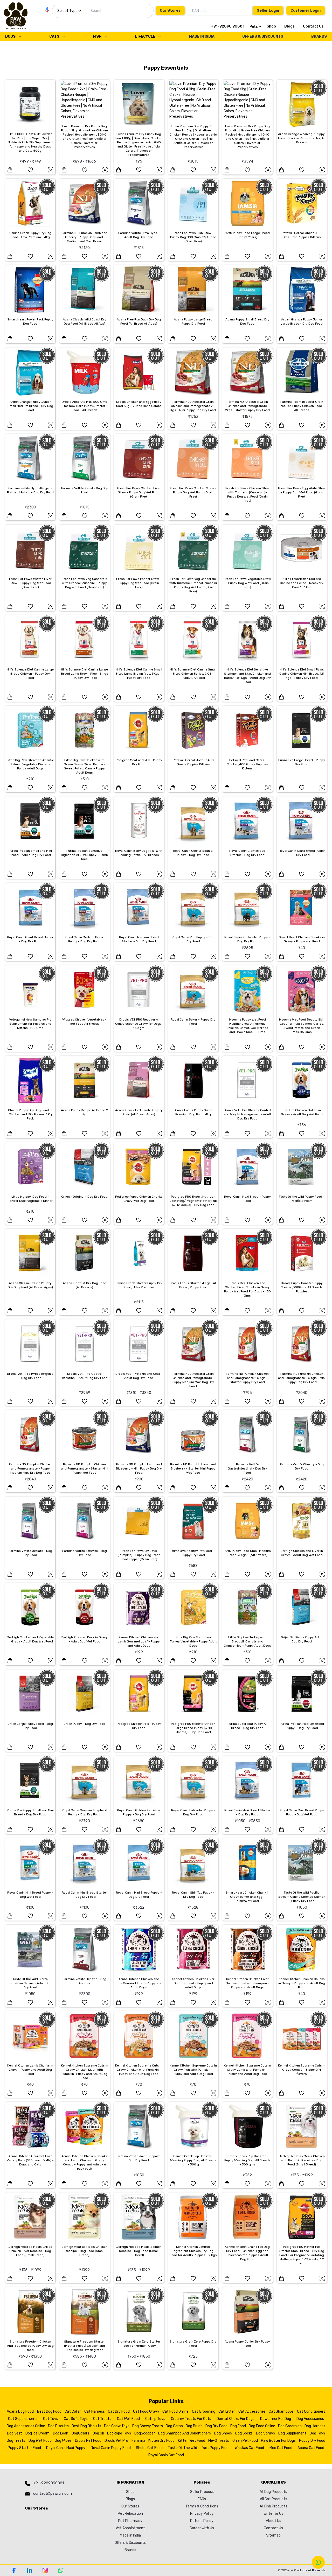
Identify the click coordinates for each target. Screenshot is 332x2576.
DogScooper (145, 2433)
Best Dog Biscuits (86, 2426)
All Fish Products (274, 2506)
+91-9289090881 (49, 2483)
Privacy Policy (202, 2514)
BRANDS (319, 36)
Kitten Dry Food (161, 2441)
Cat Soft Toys (76, 2419)
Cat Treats (102, 2419)
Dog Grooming (290, 2426)
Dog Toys (317, 2433)
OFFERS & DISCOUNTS (263, 36)
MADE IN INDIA (202, 36)
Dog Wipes (63, 2441)
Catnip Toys (155, 2419)
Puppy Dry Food (312, 2441)
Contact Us (313, 26)
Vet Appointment (130, 2528)
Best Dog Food (49, 2411)
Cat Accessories (252, 2411)
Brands (130, 2550)
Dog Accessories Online (26, 2426)
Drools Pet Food (88, 2441)
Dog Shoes (223, 2433)
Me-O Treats (219, 2441)
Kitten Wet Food (192, 2441)
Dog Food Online (262, 2426)
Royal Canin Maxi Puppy (66, 2448)
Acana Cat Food (311, 2448)
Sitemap (273, 2535)
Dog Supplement (292, 2433)
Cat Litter (227, 2411)
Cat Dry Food (119, 2411)
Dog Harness (315, 2426)
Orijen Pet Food (245, 2441)
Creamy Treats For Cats (191, 2419)
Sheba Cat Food (149, 2448)
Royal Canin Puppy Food (111, 2448)
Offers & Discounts (130, 2543)
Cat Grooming (204, 2411)
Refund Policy (202, 2521)
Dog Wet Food (40, 2441)
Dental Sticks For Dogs (236, 2419)
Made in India (130, 2535)
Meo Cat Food (281, 2448)
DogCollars (80, 2433)
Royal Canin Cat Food (166, 2455)
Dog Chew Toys (117, 2426)
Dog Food (238, 2426)
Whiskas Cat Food (249, 2448)
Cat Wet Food (128, 2419)
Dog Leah (61, 2433)
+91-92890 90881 (228, 26)
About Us (274, 2521)
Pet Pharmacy (130, 2521)
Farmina (138, 2441)
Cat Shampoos (281, 2411)
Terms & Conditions (202, 2506)
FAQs (202, 2499)
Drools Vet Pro (116, 2441)
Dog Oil (98, 2433)
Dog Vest (15, 2433)
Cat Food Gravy (146, 2411)
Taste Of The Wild (182, 2448)
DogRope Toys (119, 2433)
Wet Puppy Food (216, 2448)
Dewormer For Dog (276, 2419)
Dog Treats (16, 2441)
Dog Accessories (310, 2419)
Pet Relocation (130, 2514)
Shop (271, 26)
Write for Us (273, 2514)
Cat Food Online (175, 2411)
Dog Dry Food (216, 2426)
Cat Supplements (23, 2419)
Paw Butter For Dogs (278, 2441)
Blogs (289, 26)
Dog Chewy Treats (148, 2426)
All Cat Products (274, 2499)
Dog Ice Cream (37, 2433)
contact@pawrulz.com (53, 2494)
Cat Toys (51, 2419)
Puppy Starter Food (24, 2448)
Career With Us (202, 2528)
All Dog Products (273, 2492)
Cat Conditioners (311, 2411)
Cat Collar (73, 2411)
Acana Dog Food (20, 2411)
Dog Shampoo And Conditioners (185, 2433)
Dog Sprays (265, 2433)
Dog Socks (244, 2433)
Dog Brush (194, 2426)
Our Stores (170, 11)
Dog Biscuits (58, 2426)
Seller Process (202, 2492)
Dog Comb (174, 2426)
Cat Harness (95, 2411)
